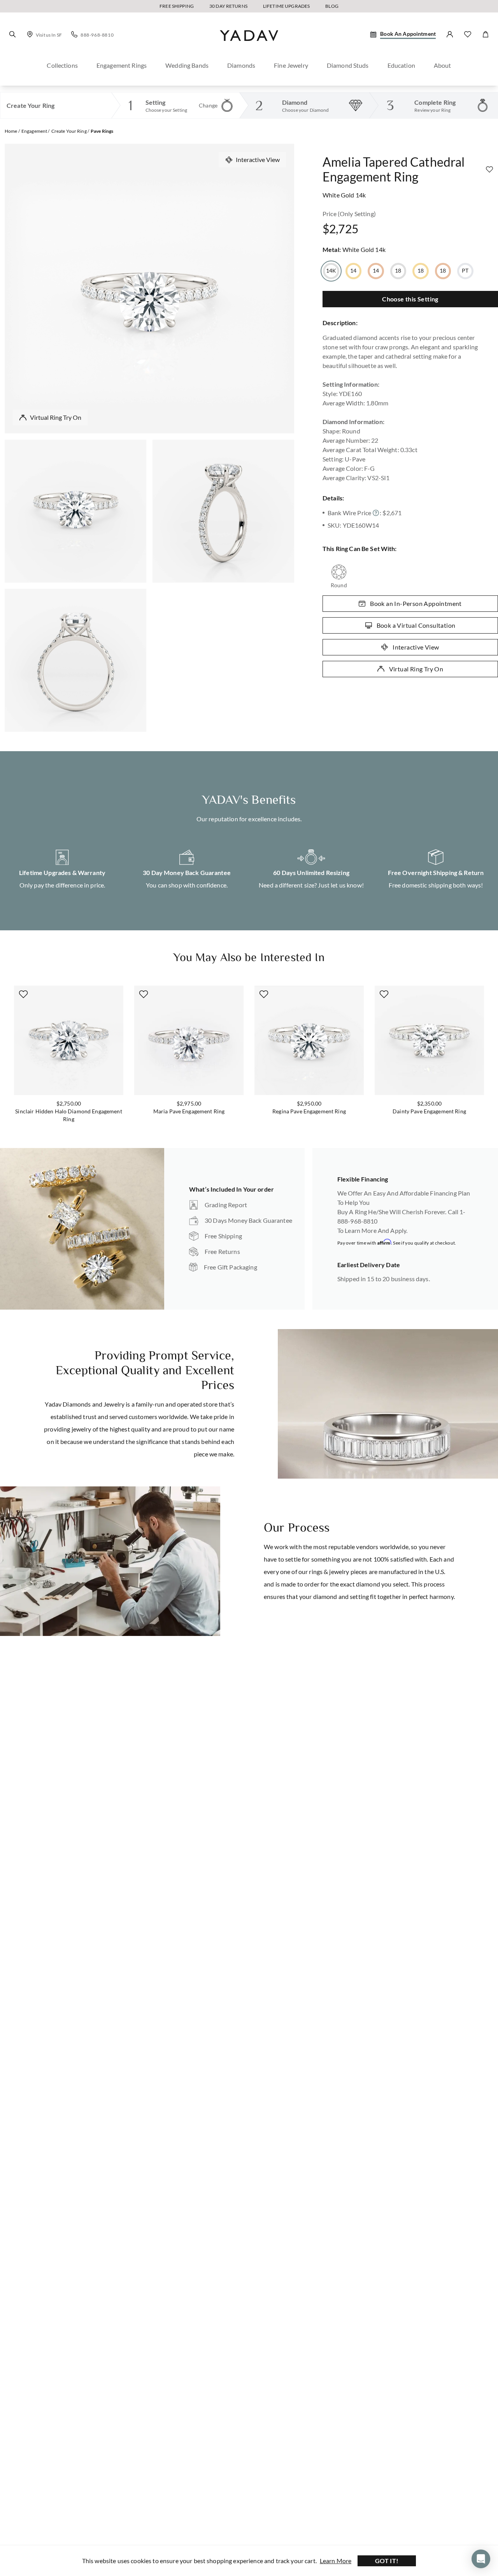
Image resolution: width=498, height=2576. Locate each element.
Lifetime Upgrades (286, 6)
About (443, 65)
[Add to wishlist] (489, 169)
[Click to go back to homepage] (249, 48)
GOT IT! (387, 2561)
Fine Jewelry (291, 65)
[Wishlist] (468, 34)
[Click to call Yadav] (74, 34)
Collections (62, 65)
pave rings (102, 131)
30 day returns (228, 6)
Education (401, 65)
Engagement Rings (122, 65)
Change (208, 105)
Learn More (336, 2561)
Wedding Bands (187, 65)
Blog (332, 6)
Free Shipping (177, 6)
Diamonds (241, 65)
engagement (34, 131)
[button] (12, 34)
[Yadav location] (30, 34)
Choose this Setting (410, 299)
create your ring (69, 131)
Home (11, 131)
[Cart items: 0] (486, 34)
